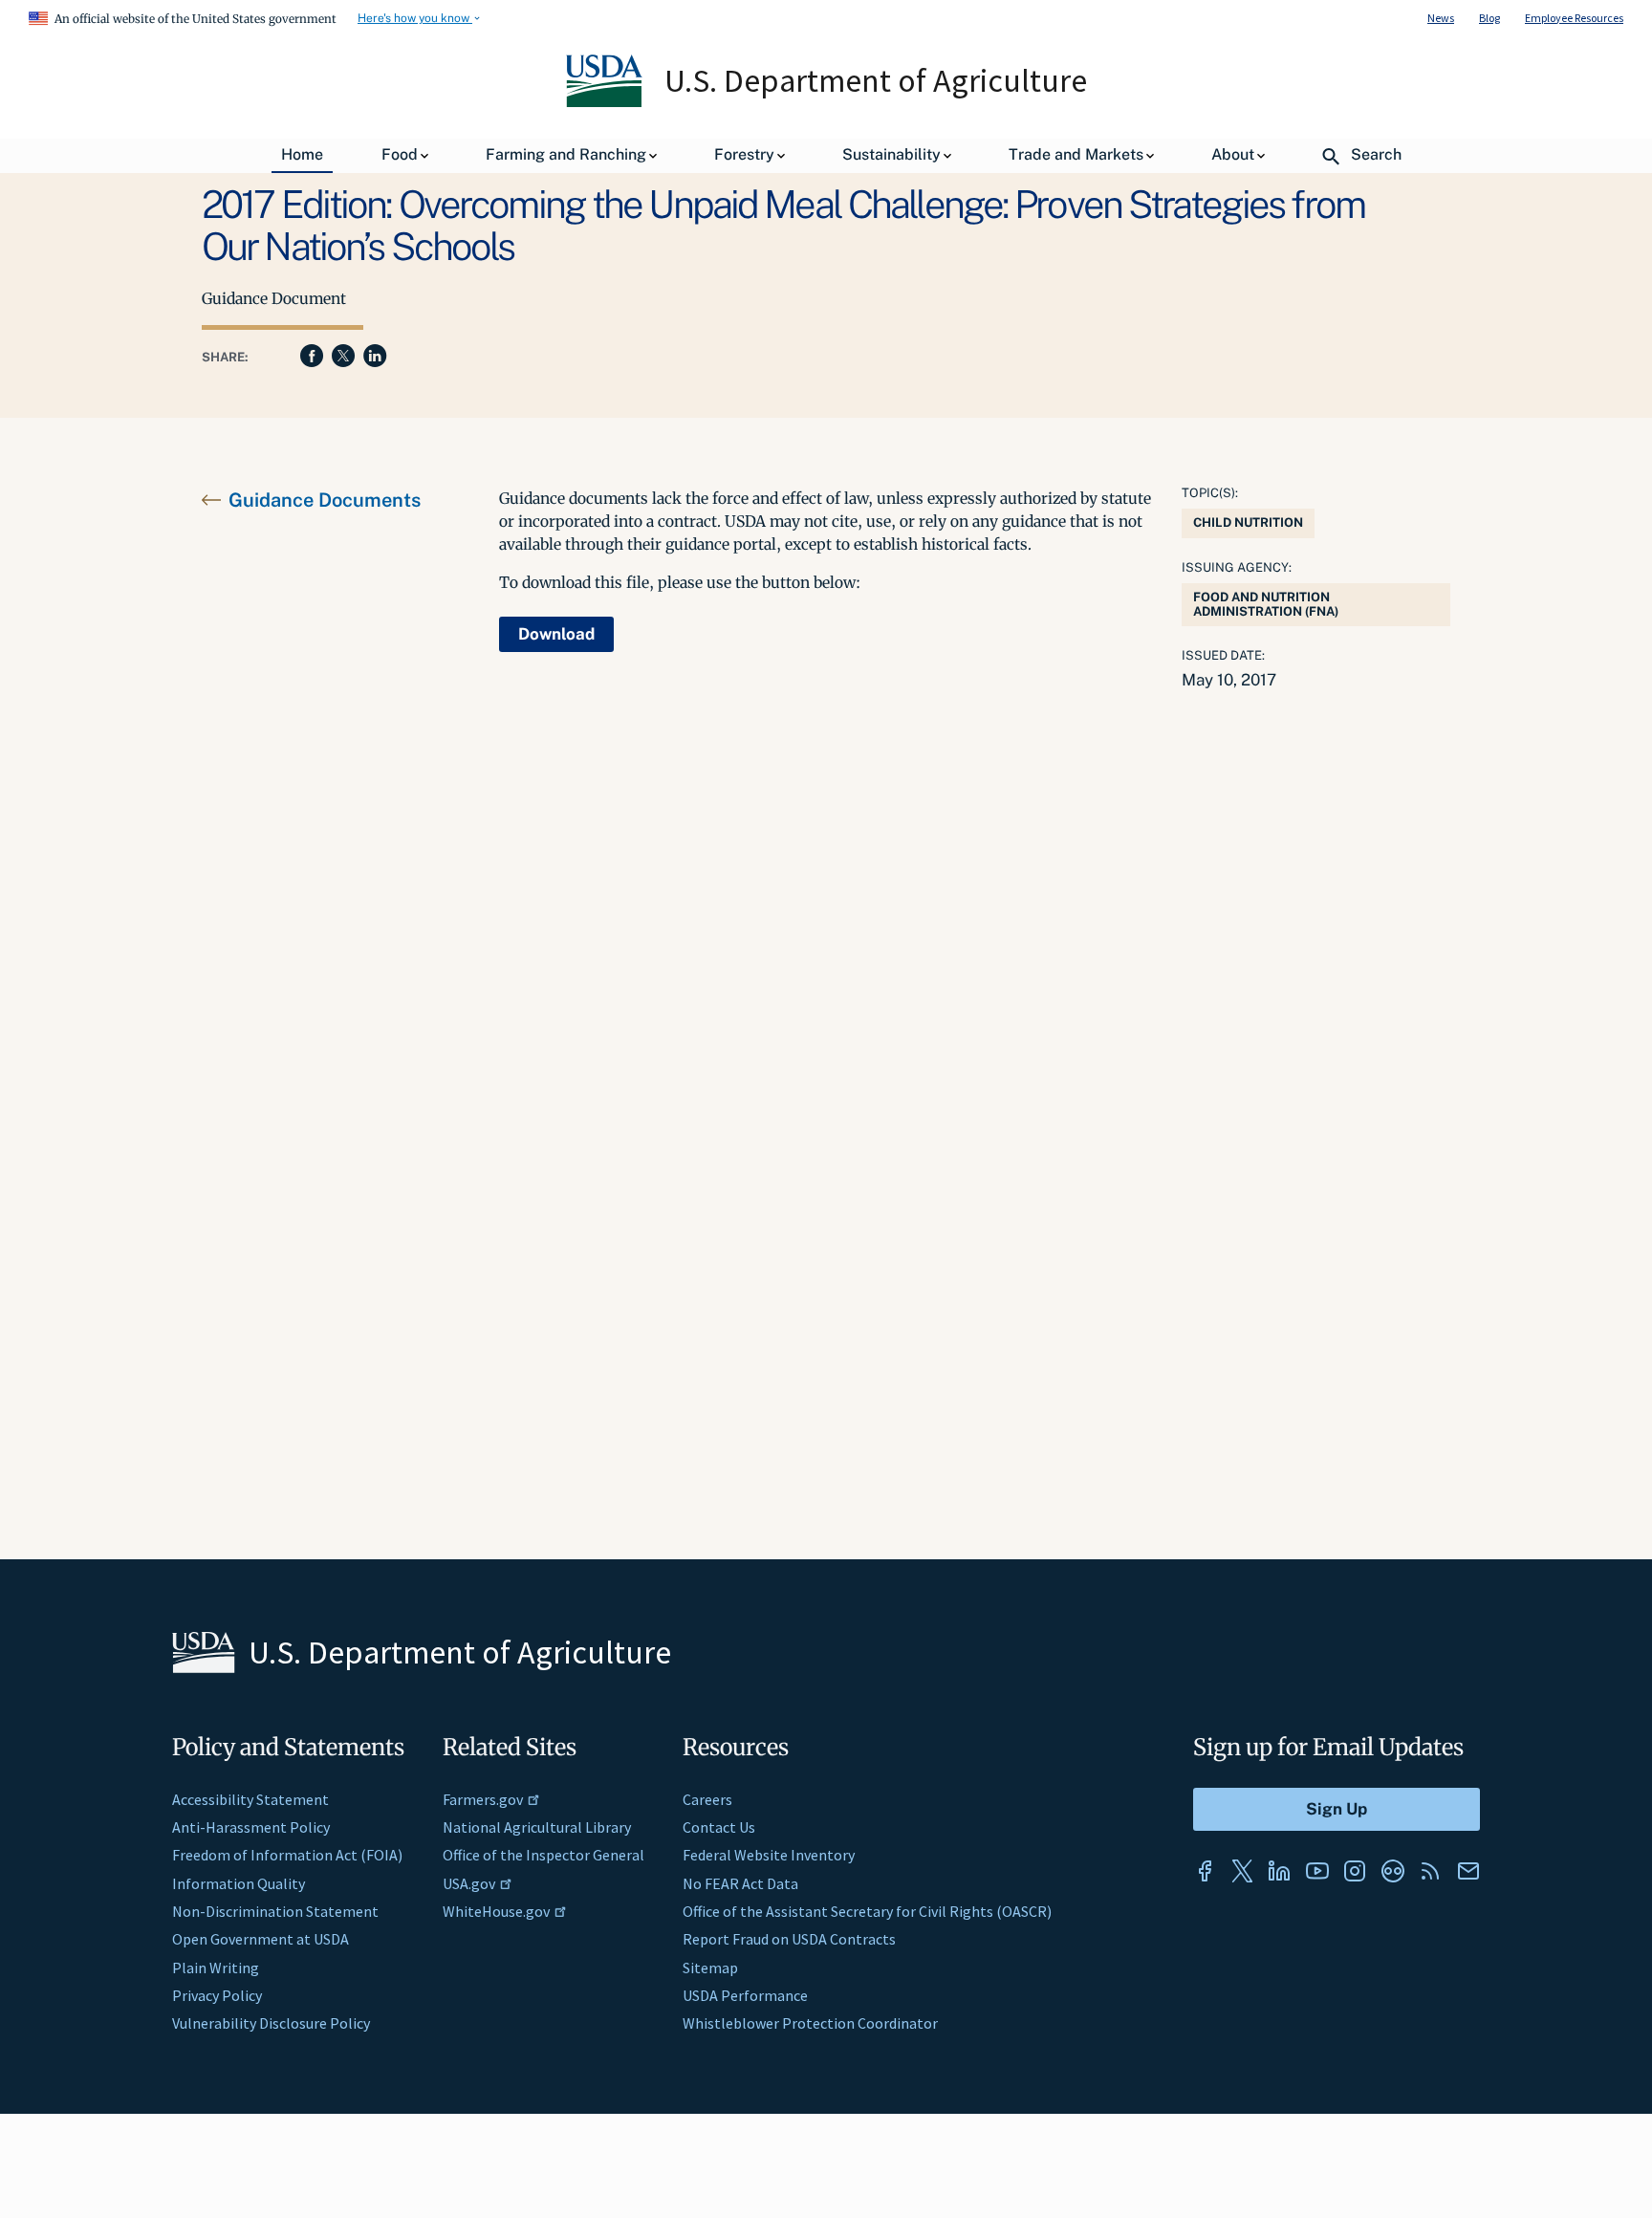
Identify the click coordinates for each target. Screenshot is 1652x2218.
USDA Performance (745, 1995)
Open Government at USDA (261, 1939)
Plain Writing (216, 1968)
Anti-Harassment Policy (251, 1827)
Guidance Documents (325, 500)
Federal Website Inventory (769, 1855)
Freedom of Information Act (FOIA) (287, 1855)
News (1441, 18)
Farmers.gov (483, 1799)
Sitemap (710, 1968)
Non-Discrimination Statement (275, 1911)
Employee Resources (1574, 18)
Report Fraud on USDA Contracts (789, 1939)
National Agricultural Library (537, 1827)
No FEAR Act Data (740, 1883)
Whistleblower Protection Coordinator (810, 2023)
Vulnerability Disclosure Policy (271, 2023)
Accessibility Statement (250, 1799)
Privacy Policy (217, 1995)
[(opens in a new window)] (1205, 1871)
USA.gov (469, 1883)
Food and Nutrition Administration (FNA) (1266, 604)
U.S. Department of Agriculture (876, 80)
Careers (707, 1799)
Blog (1489, 18)
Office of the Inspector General (543, 1855)
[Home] (606, 102)
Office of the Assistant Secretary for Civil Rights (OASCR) (867, 1911)
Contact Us (719, 1827)
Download (556, 634)
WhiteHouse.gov (496, 1911)
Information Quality (239, 1883)
